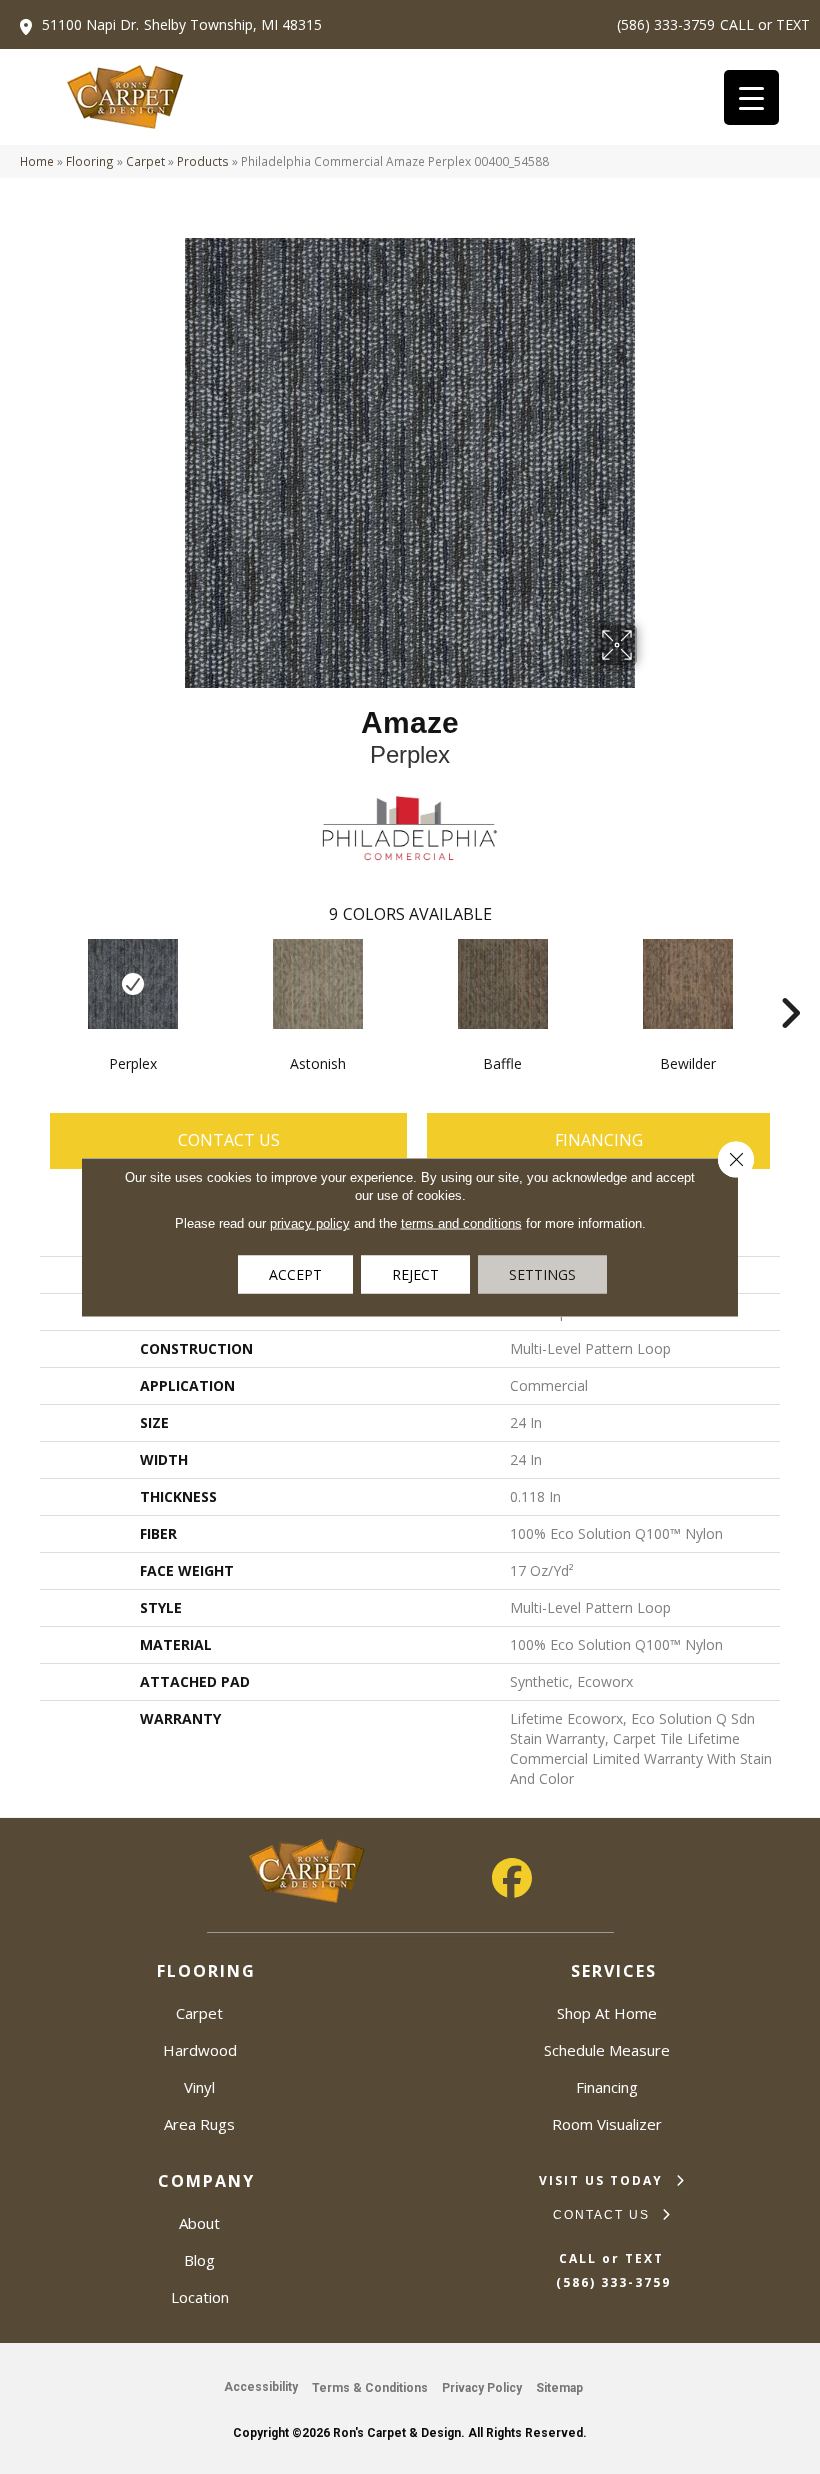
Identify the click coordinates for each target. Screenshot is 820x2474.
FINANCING (599, 1140)
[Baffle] (502, 984)
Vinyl (199, 2087)
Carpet (145, 161)
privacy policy (310, 1223)
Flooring (90, 161)
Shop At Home (607, 2013)
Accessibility (261, 2387)
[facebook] (512, 1878)
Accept (295, 1274)
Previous (30, 983)
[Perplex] (132, 984)
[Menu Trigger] (751, 97)
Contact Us (229, 1140)
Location (200, 2297)
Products (203, 161)
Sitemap (559, 2388)
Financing (607, 2087)
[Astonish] (317, 984)
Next (790, 983)
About (199, 2223)
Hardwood (200, 2050)
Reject (415, 1274)
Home (37, 161)
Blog (199, 2260)
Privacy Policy (482, 2388)
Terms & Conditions (370, 2388)
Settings (542, 1274)
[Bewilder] (687, 984)
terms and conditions (461, 1223)
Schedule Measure (607, 2050)
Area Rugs (199, 2124)
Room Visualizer (607, 2124)
